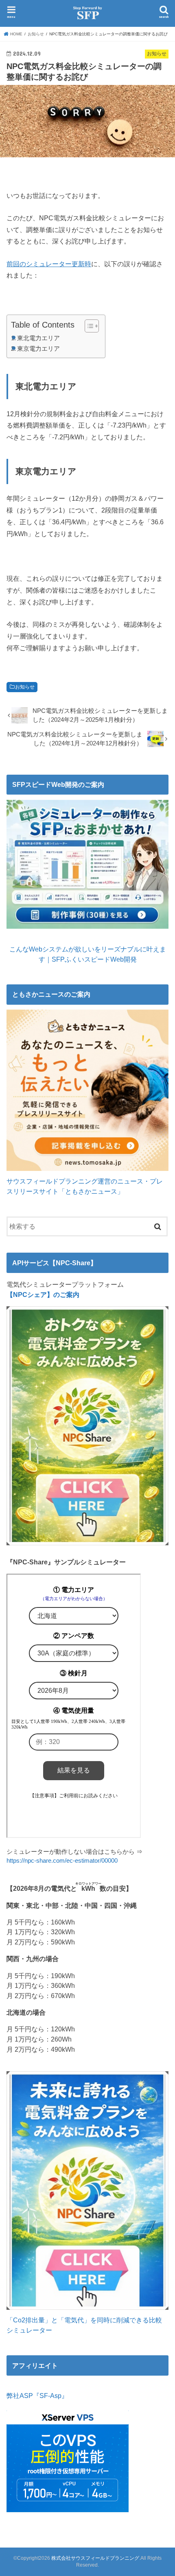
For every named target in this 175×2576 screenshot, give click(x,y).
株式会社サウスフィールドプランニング (95, 2558)
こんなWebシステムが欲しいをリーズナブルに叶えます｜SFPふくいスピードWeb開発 (88, 954)
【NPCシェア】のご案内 (43, 1295)
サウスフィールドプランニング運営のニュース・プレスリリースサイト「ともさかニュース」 (85, 1186)
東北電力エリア (38, 338)
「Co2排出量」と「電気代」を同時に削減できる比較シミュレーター (84, 2325)
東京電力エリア (38, 349)
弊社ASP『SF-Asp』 (37, 2396)
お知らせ (25, 687)
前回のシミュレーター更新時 (49, 264)
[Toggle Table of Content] (88, 326)
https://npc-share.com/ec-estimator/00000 (62, 1861)
